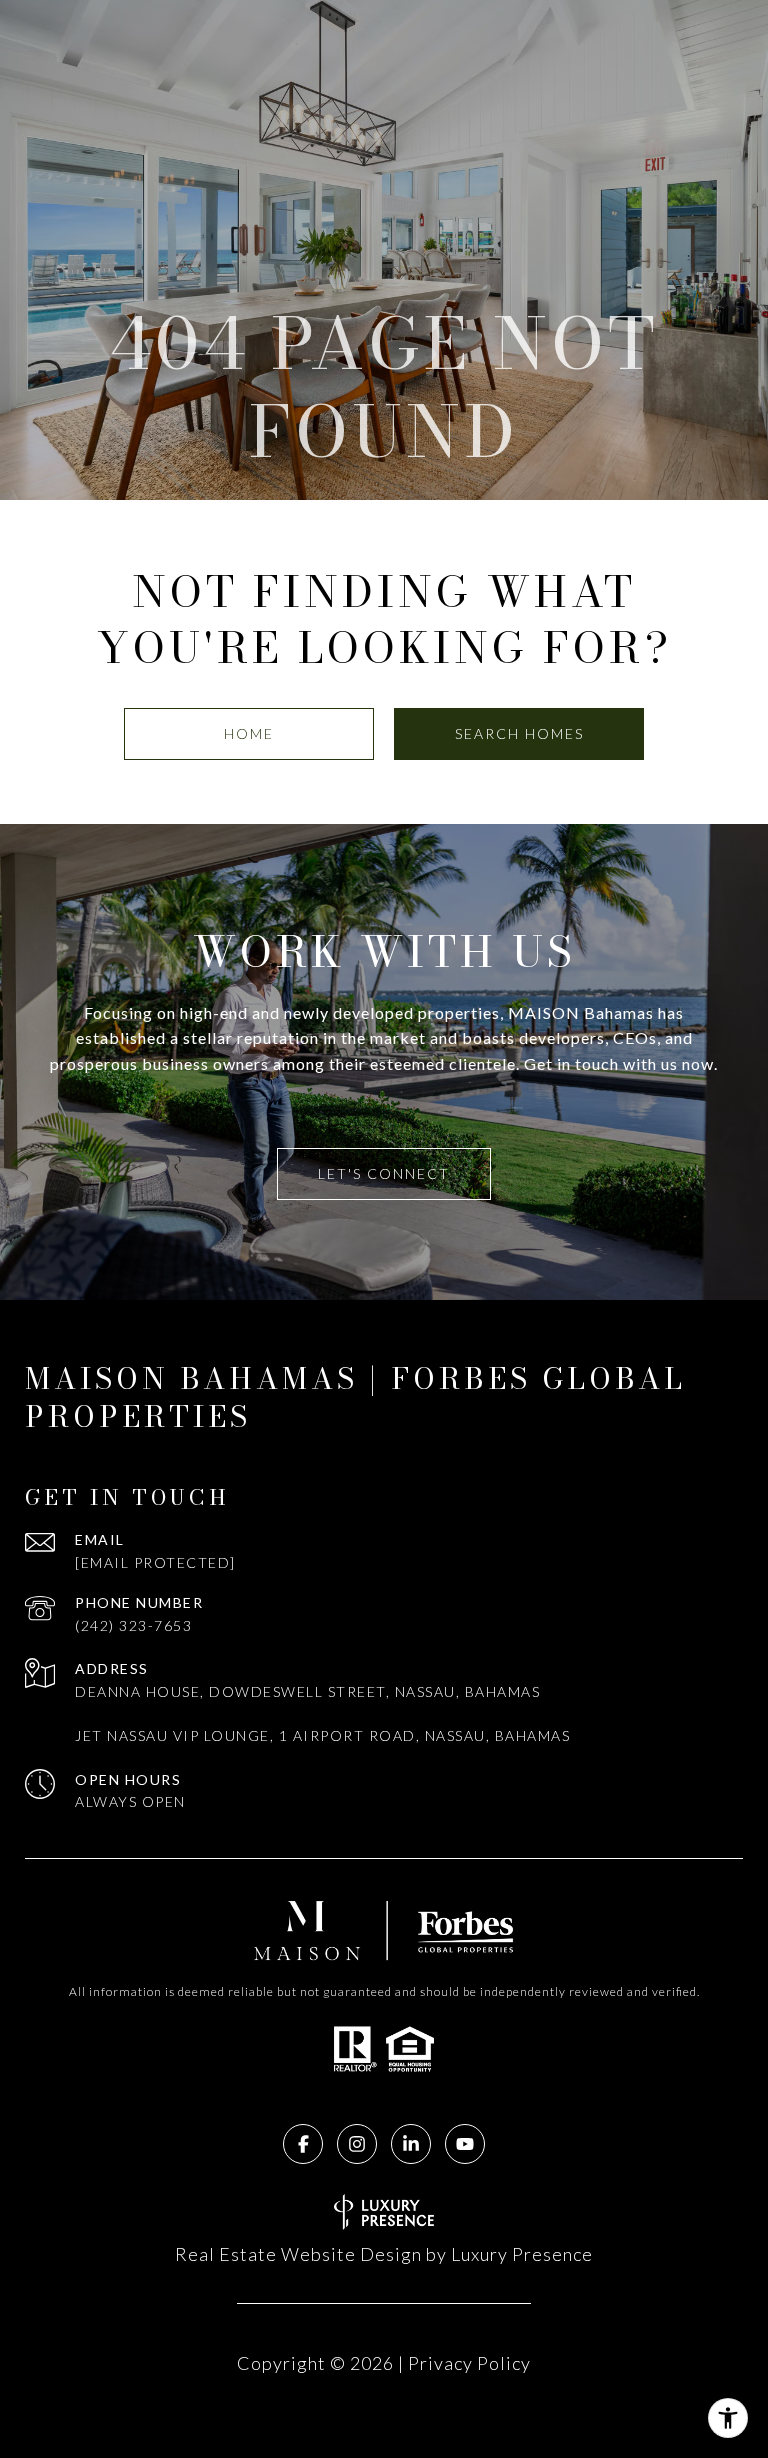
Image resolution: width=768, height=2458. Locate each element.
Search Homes (519, 733)
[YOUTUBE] (465, 2144)
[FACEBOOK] (303, 2144)
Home (249, 733)
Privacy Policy (469, 2363)
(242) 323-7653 (133, 1625)
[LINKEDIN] (411, 2144)
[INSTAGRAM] (357, 2144)
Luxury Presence (522, 2254)
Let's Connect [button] (384, 1173)
